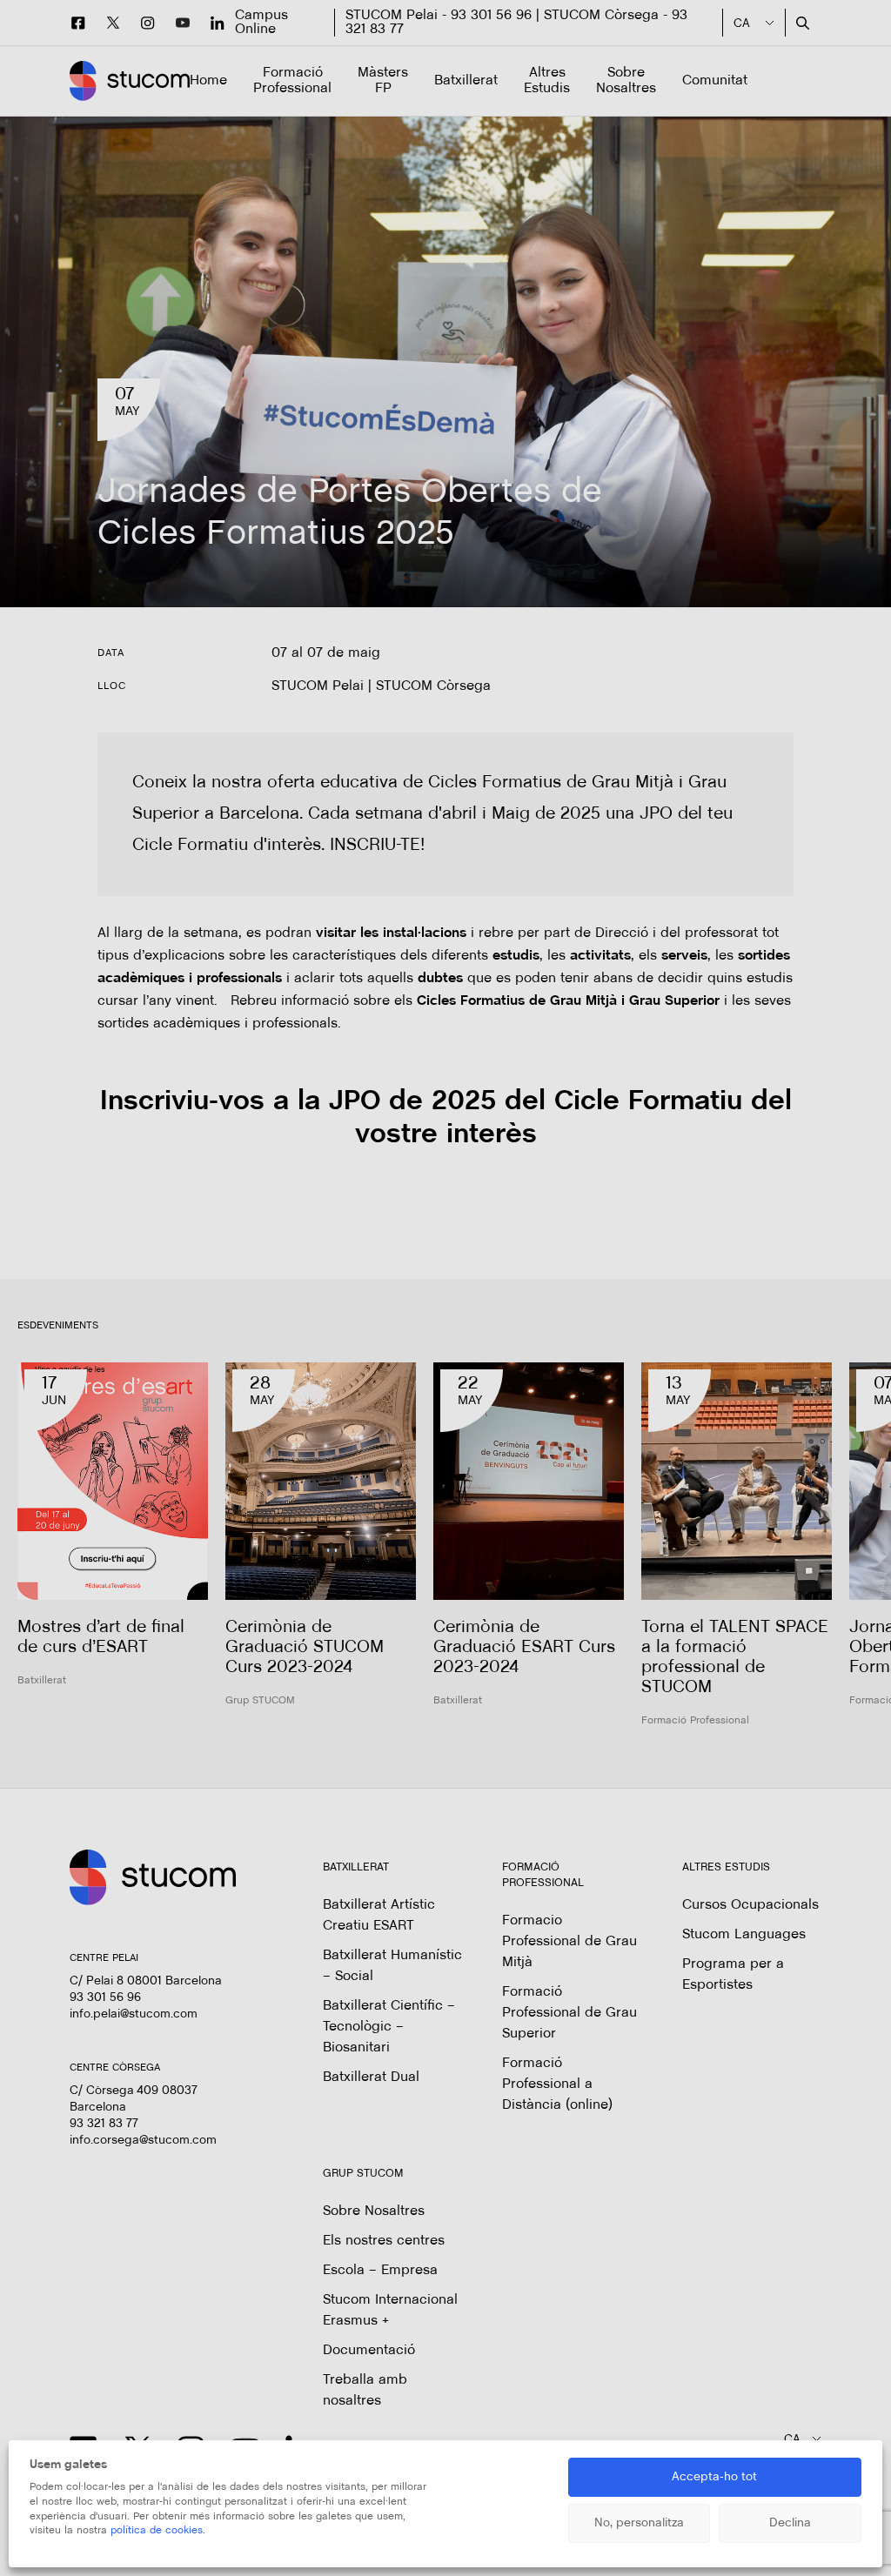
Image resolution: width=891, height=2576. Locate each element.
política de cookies (157, 2531)
